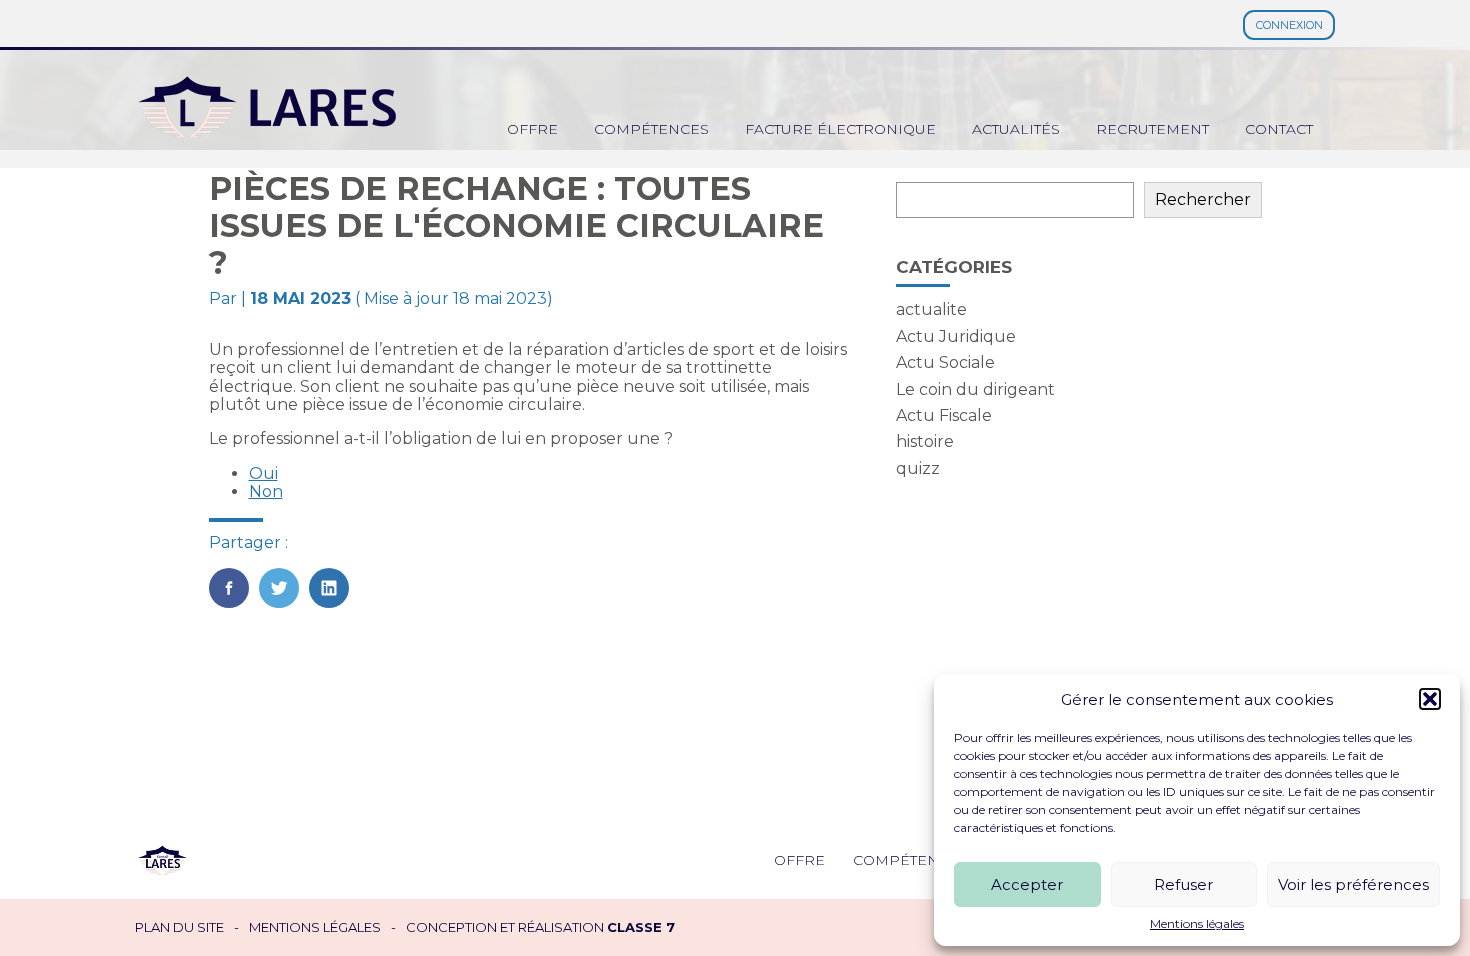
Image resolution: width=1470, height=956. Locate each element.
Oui (263, 473)
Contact (1279, 129)
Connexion (1289, 25)
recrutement (1152, 129)
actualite (931, 309)
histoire (925, 441)
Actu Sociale (945, 362)
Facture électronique (840, 129)
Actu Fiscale (944, 415)
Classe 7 (641, 927)
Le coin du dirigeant (975, 389)
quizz (918, 468)
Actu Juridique (956, 336)
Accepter (1027, 884)
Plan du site (179, 927)
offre (532, 129)
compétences (651, 129)
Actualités (1016, 129)
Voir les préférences (1353, 884)
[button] (1430, 699)
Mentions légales (1197, 924)
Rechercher (1203, 199)
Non (266, 491)
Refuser (1183, 884)
